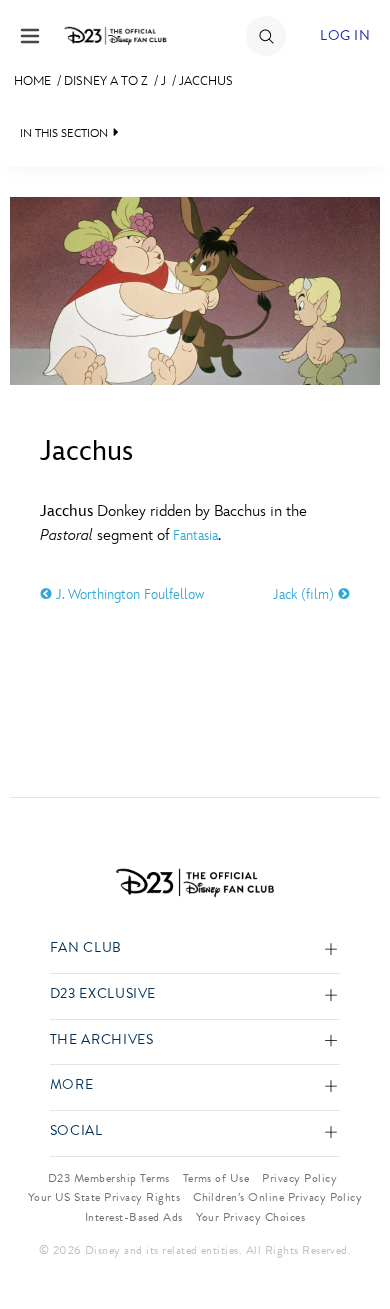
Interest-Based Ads (134, 1217)
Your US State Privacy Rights (104, 1197)
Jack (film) (305, 594)
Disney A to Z (106, 81)
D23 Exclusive (103, 994)
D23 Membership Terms (109, 1178)
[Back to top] (351, 1242)
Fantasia (195, 535)
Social (76, 1131)
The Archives (102, 1040)
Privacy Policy (299, 1178)
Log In (345, 35)
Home (32, 81)
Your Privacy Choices (251, 1217)
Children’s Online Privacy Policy (277, 1197)
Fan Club (86, 948)
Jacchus (206, 81)
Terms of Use (216, 1178)
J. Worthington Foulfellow (128, 594)
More (72, 1085)
